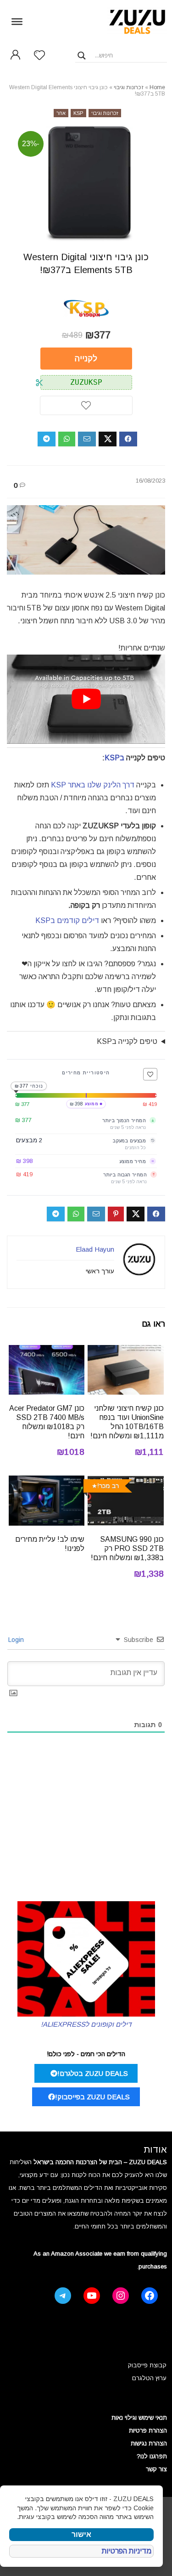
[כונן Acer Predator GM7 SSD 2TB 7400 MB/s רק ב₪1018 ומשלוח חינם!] (47, 1351)
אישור (81, 2534)
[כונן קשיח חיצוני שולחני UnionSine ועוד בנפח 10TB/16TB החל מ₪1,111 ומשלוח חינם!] (126, 1351)
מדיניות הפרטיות (127, 2551)
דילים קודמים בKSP (67, 920)
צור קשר (156, 2469)
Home (157, 87)
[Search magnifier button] (82, 56)
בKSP (114, 758)
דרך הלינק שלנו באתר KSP (93, 785)
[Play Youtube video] (86, 699)
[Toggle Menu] (17, 21)
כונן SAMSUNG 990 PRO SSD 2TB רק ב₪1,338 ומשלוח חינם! (127, 1548)
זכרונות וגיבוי (129, 87)
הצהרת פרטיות (148, 2431)
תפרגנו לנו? (152, 2456)
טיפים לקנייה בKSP (127, 1041)
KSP (78, 113)
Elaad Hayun (95, 1249)
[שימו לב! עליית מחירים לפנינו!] (47, 1482)
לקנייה (86, 359)
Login (17, 1640)
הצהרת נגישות (149, 2443)
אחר (61, 113)
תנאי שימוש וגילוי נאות (139, 2418)
